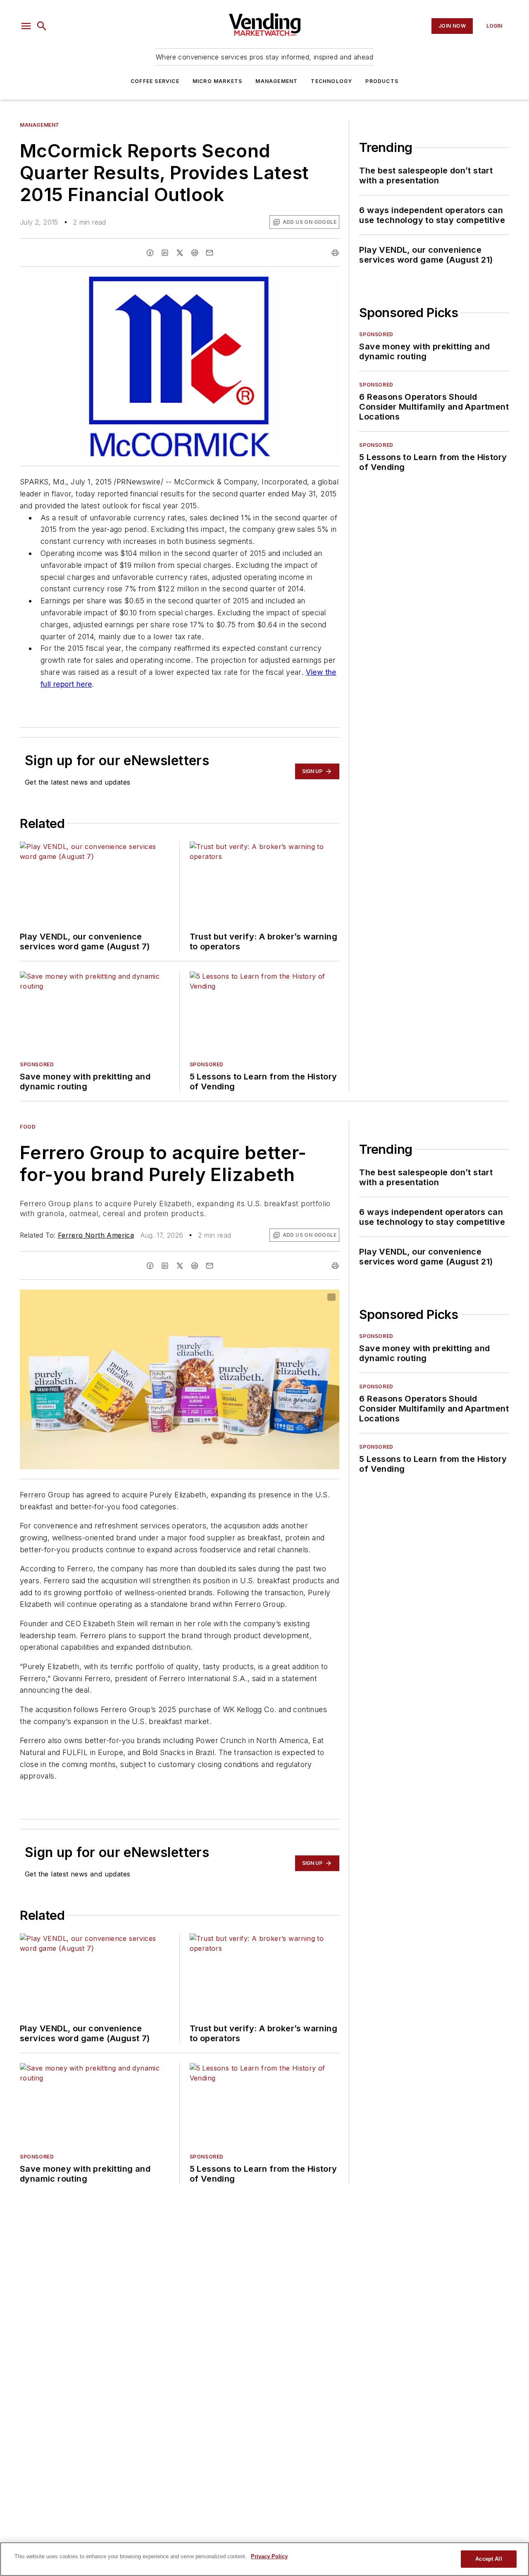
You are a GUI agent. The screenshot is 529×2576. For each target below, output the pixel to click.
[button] (26, 26)
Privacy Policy (269, 2556)
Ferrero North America (96, 1235)
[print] (335, 253)
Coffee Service (155, 81)
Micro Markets (218, 81)
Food (28, 1127)
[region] (264, 2559)
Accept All (488, 2559)
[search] (42, 26)
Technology (331, 81)
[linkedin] (165, 253)
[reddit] (195, 253)
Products (382, 81)
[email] (210, 253)
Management (276, 81)
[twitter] (180, 253)
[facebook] (150, 253)
